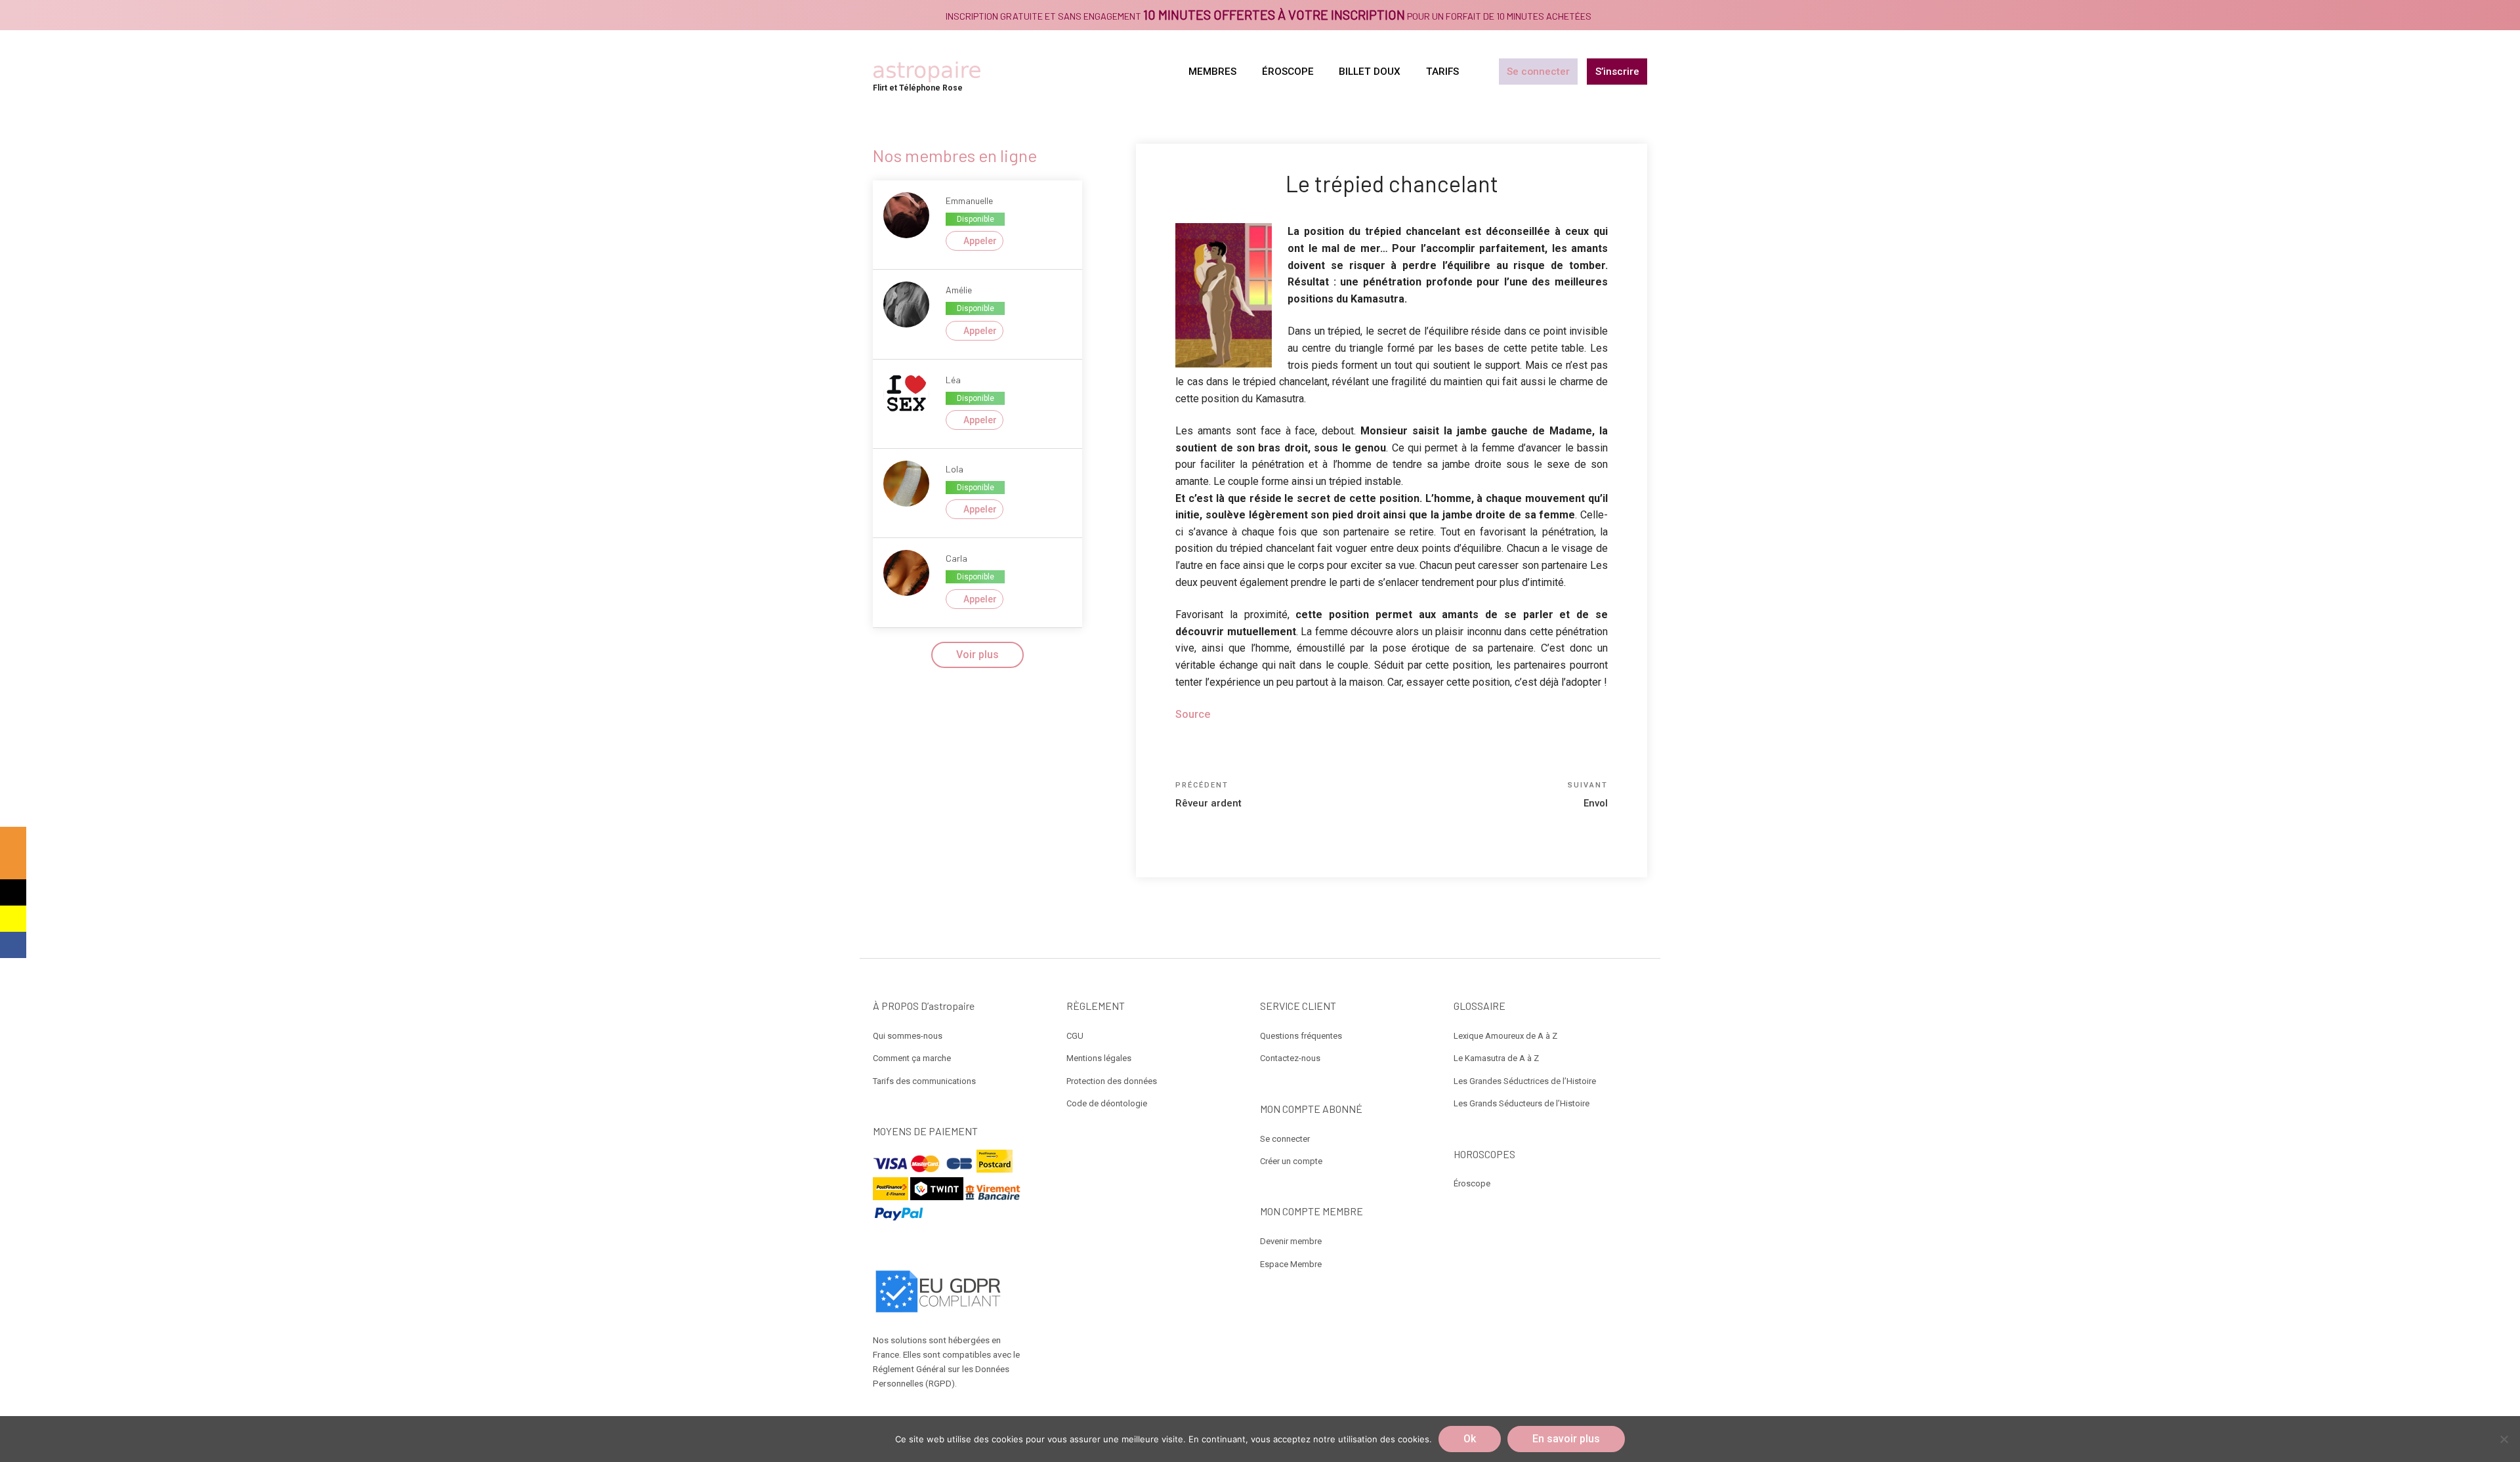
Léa (953, 380)
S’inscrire (1617, 72)
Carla (956, 558)
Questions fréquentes (1301, 1036)
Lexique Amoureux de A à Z (1505, 1036)
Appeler (980, 241)
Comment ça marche (912, 1058)
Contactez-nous (1290, 1058)
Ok (1470, 1439)
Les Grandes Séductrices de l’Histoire (1525, 1081)
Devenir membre (1291, 1241)
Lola (955, 469)
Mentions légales (1099, 1058)
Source (1194, 714)
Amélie (959, 290)
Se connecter (1538, 72)
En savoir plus (1566, 1439)
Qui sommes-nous (908, 1036)
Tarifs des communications (924, 1081)
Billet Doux (1370, 72)
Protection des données (1112, 1081)
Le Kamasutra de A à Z (1496, 1058)
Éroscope (1472, 1183)
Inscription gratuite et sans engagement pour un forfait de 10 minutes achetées (1269, 16)
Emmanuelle (969, 200)
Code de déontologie (1107, 1103)
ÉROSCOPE (1288, 72)
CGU (1075, 1036)
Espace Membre (1291, 1264)
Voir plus (977, 655)
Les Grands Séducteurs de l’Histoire (1522, 1103)
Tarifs (1442, 72)
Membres (1212, 72)
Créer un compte (1291, 1161)
